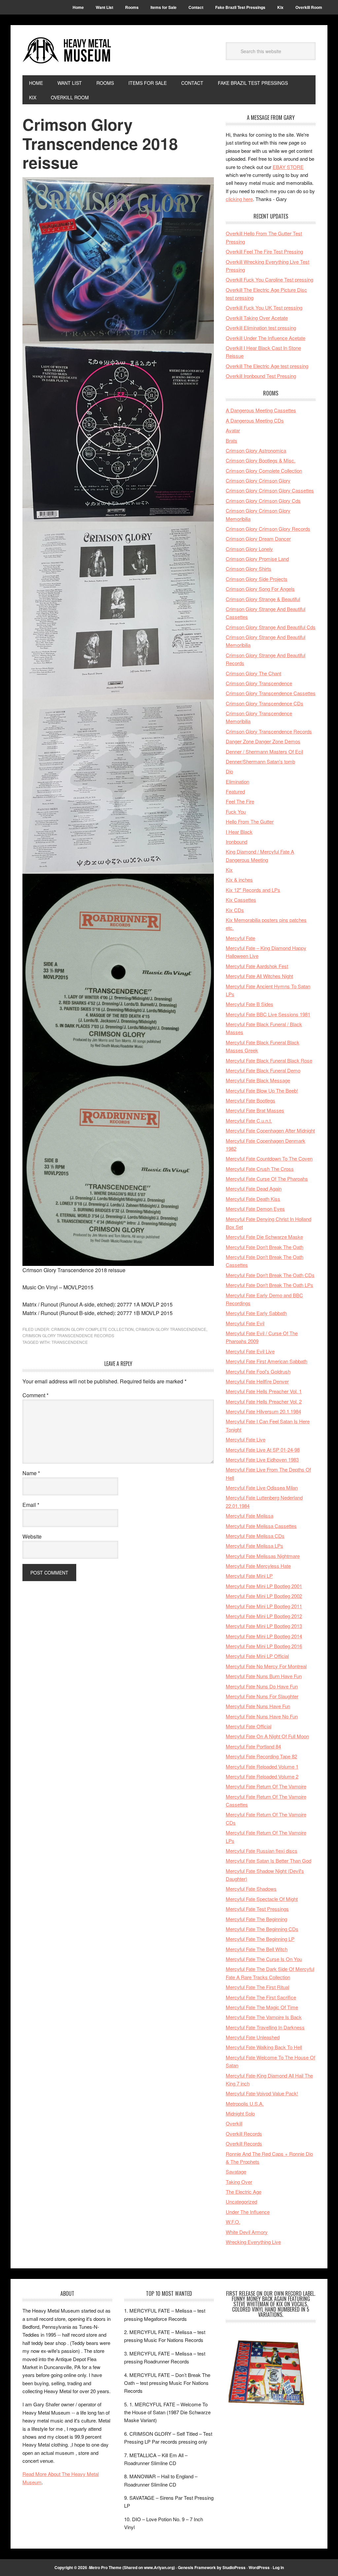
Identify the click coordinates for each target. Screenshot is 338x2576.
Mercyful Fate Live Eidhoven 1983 (262, 1459)
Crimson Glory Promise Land (257, 559)
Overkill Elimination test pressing (261, 328)
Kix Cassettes (241, 900)
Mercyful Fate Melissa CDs (255, 1536)
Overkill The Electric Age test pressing (267, 366)
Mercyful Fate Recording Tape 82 (261, 1756)
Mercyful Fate (240, 938)
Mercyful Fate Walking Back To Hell (264, 2047)
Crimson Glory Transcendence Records (68, 1335)
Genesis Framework (197, 2567)
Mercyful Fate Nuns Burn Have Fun (264, 1676)
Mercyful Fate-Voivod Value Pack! (262, 2093)
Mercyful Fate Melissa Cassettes (261, 1526)
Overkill (234, 2123)
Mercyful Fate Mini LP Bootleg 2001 (264, 1586)
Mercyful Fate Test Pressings (257, 1909)
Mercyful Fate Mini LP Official (257, 1656)
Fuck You (236, 812)
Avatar (233, 430)
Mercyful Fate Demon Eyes (255, 1209)
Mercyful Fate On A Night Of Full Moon (267, 1736)
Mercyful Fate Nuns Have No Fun (262, 1716)
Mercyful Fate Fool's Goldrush (258, 1371)
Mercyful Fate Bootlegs (251, 1100)
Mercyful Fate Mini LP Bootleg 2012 (264, 1616)
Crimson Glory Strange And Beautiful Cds (271, 627)
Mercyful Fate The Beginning (256, 1919)
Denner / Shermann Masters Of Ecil (264, 751)
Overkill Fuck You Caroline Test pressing (270, 279)
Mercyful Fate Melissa (250, 1516)
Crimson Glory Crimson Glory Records (268, 529)
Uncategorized (241, 2202)
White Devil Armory (247, 2232)
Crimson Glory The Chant (253, 673)
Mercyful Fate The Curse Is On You (264, 1959)
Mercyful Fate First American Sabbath (267, 1361)
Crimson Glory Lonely (249, 549)
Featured (235, 791)
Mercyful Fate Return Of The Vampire (266, 1786)
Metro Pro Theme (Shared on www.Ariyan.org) (132, 2567)
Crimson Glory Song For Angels (260, 589)
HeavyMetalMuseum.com (67, 50)
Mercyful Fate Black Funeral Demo (263, 1070)
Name (31, 1473)
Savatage (236, 2171)
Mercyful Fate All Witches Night (259, 976)
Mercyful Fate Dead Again (254, 1188)
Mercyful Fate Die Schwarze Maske (264, 1237)
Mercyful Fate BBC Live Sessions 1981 (268, 1014)
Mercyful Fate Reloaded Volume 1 (262, 1766)
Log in (278, 2567)
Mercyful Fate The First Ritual (257, 1987)
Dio (229, 771)
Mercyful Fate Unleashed (253, 2037)
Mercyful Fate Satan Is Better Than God (269, 1861)
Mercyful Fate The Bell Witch (257, 1949)
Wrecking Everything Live (253, 2242)
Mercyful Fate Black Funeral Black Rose (269, 1060)
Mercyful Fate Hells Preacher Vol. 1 (264, 1391)
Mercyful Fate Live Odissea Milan (262, 1488)
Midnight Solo (240, 2113)
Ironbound (237, 842)
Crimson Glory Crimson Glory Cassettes (270, 490)
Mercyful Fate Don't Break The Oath (265, 1247)
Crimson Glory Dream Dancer (258, 539)
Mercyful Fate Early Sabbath (256, 1313)
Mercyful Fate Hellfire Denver (257, 1381)
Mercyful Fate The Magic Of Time (262, 2007)
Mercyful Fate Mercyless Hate (258, 1566)
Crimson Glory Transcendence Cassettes (271, 693)
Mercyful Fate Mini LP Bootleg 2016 (264, 1646)
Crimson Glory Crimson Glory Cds (263, 501)
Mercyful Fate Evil (245, 1323)
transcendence (70, 1342)
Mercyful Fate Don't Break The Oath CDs (270, 1275)
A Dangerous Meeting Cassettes (261, 410)
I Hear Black (239, 832)
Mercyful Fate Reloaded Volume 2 (262, 1776)
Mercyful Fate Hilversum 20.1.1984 (263, 1411)
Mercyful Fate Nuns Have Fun (258, 1706)
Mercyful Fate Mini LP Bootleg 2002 (264, 1596)
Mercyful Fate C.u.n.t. (249, 1120)
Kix (229, 870)
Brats (232, 441)
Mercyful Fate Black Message (258, 1080)
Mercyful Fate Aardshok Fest (257, 966)
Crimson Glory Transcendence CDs (265, 703)
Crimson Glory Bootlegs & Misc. (261, 460)
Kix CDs (235, 910)
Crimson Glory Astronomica (256, 450)
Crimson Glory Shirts (249, 569)
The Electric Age (244, 2192)
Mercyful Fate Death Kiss (253, 1199)
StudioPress (234, 2567)
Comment (35, 1395)
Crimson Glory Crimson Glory (258, 480)
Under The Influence (248, 2212)
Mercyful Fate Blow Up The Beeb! (262, 1090)
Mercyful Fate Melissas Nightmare (263, 1556)
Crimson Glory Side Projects (257, 579)
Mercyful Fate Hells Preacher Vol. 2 (264, 1401)
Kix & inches (239, 880)
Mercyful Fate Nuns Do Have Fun (262, 1686)
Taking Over (239, 2182)
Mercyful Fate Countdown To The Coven (269, 1158)
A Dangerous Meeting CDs (255, 420)
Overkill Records (244, 2134)
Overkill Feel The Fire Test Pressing (264, 251)
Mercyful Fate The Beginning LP (260, 1939)
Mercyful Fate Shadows (251, 1889)
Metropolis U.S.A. (245, 2103)
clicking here (239, 199)
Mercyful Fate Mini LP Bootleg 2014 (264, 1636)
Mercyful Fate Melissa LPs (254, 1546)
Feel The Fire (240, 801)
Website (32, 1536)
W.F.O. (233, 2222)
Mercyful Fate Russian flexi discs (262, 1851)
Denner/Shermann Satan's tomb (260, 761)
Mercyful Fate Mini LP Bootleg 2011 (264, 1606)
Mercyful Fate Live (246, 1439)
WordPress (259, 2567)
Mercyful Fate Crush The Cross (260, 1169)
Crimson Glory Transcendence (171, 1329)
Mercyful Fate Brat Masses (255, 1110)
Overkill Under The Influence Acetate (266, 338)
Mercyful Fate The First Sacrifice (261, 1997)
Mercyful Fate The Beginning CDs (262, 1929)
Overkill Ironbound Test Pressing (261, 376)
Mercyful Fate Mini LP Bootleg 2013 (264, 1626)
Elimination (237, 781)
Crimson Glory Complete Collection (92, 1329)
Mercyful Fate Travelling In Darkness (265, 2027)
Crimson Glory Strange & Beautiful (263, 599)
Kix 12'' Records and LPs (253, 890)
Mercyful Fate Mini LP (249, 1576)
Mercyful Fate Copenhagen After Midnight (270, 1130)
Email (31, 1505)
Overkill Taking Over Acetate (257, 318)
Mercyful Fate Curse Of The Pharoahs (267, 1179)
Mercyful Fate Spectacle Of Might (262, 1899)
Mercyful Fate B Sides (250, 1004)
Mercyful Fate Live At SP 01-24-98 (263, 1450)
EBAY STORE (288, 167)
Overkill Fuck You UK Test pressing (264, 307)
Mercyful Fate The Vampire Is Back (264, 2017)
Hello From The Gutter (250, 821)
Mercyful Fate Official (249, 1726)
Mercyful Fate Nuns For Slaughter (262, 1696)
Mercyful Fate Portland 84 (253, 1746)
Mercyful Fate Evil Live (250, 1351)
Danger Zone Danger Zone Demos (263, 741)
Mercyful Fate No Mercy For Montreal (266, 1666)
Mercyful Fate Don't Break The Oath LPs (270, 1285)
